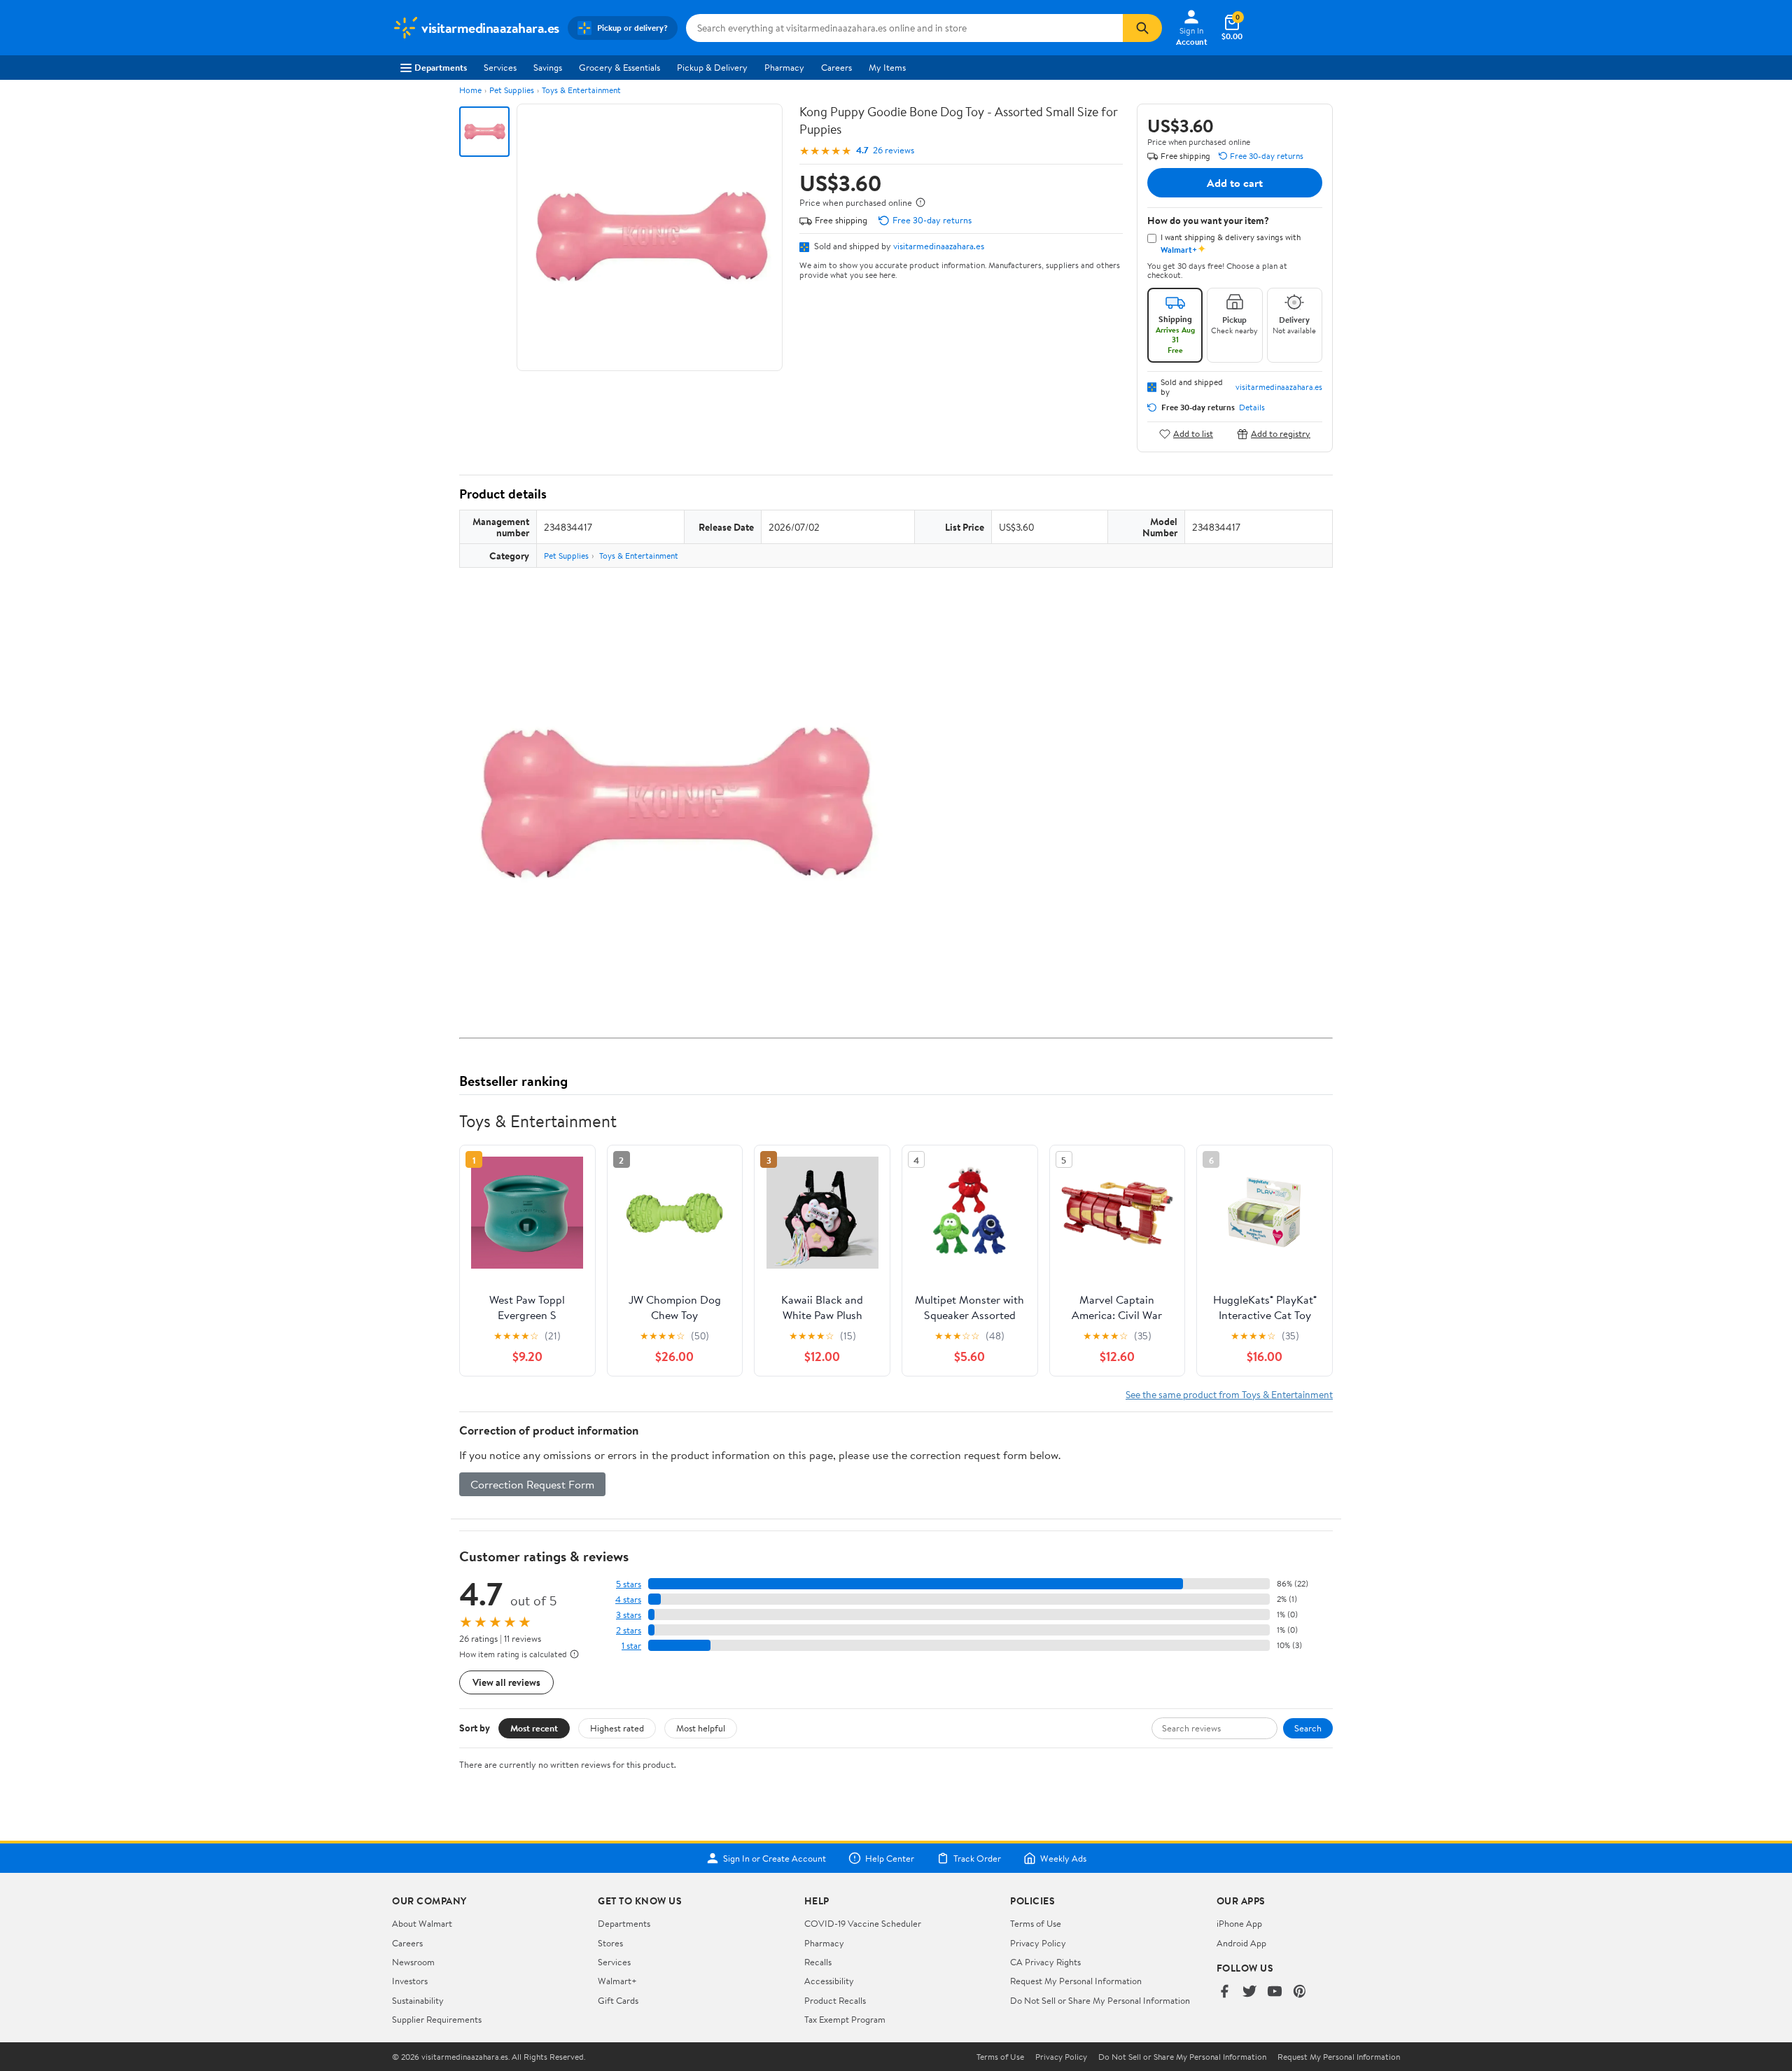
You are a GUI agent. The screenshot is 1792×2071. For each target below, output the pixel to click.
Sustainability (418, 2000)
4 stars (628, 1599)
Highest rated (617, 1728)
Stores (610, 1943)
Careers (836, 67)
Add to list (1193, 434)
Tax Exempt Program (845, 2019)
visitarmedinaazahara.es (939, 246)
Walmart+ (617, 1981)
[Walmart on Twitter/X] (1249, 1992)
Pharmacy (784, 67)
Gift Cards (618, 2000)
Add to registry (1281, 434)
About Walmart (422, 1923)
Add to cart (1235, 183)
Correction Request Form (532, 1484)
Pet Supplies (512, 90)
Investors (410, 1981)
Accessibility (829, 1981)
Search (1308, 1728)
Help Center (890, 1858)
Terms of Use (1036, 1923)
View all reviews (506, 1682)
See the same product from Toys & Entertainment (1229, 1394)
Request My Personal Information (1076, 1981)
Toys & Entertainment (581, 90)
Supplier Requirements (437, 2019)
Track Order (977, 1858)
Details (1252, 407)
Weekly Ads (1063, 1858)
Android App (1241, 1943)
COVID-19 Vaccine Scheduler (863, 1923)
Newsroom (413, 1962)
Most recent (534, 1728)
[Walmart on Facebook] (1224, 1992)
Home (470, 90)
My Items (887, 67)
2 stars (629, 1630)
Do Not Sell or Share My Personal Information (1100, 2000)
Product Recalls (835, 2000)
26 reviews (894, 150)
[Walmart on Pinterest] (1300, 1992)
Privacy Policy (1038, 1943)
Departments (441, 67)
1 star (631, 1646)
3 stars (629, 1615)
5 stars (629, 1584)
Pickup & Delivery (712, 67)
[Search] (1142, 28)
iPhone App (1239, 1923)
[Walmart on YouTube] (1275, 1992)
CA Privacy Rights (1045, 1962)
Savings (548, 67)
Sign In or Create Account (775, 1858)
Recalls (818, 1962)
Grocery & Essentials (619, 67)
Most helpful (701, 1728)
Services (500, 67)
